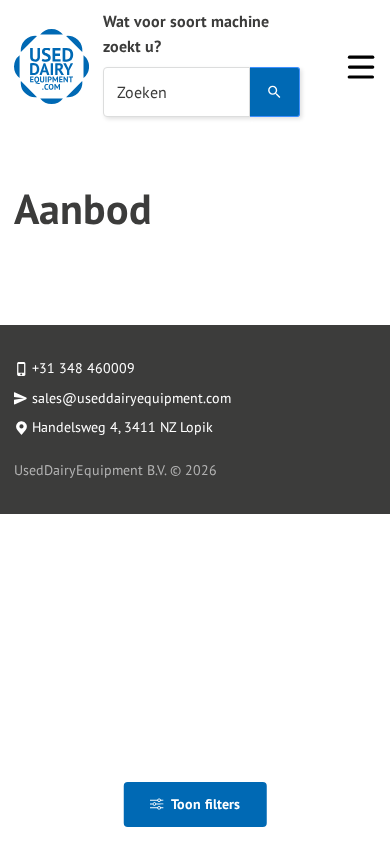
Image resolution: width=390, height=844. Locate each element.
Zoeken (142, 92)
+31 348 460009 (83, 368)
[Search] (275, 92)
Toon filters (205, 804)
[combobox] (176, 92)
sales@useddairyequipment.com (131, 398)
